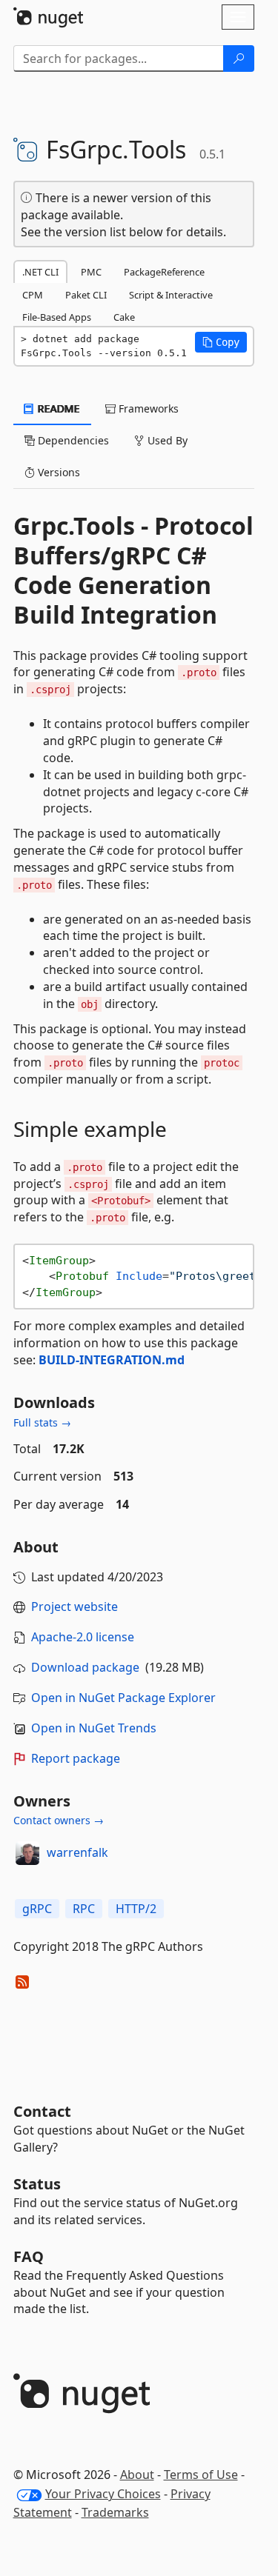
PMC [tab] (91, 272)
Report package (76, 1758)
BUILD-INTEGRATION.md (112, 1360)
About (137, 2475)
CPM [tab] (33, 295)
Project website (75, 1606)
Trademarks (115, 2512)
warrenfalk (77, 1852)
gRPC (37, 1909)
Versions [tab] (57, 472)
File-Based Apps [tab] (57, 317)
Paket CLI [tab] (86, 295)
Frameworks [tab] (147, 408)
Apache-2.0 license (83, 1637)
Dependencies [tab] (72, 440)
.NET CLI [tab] (40, 272)
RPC (84, 1909)
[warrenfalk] (27, 1853)
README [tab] (57, 408)
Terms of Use (201, 2475)
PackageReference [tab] (164, 272)
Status (37, 2184)
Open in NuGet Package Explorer (123, 1698)
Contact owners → (59, 1820)
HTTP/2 (136, 1909)
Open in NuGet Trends (94, 1728)
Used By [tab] (166, 440)
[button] (221, 342)
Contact (42, 2111)
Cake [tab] (124, 317)
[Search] (239, 59)
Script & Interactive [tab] (171, 295)
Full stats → (42, 1422)
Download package (85, 1667)
